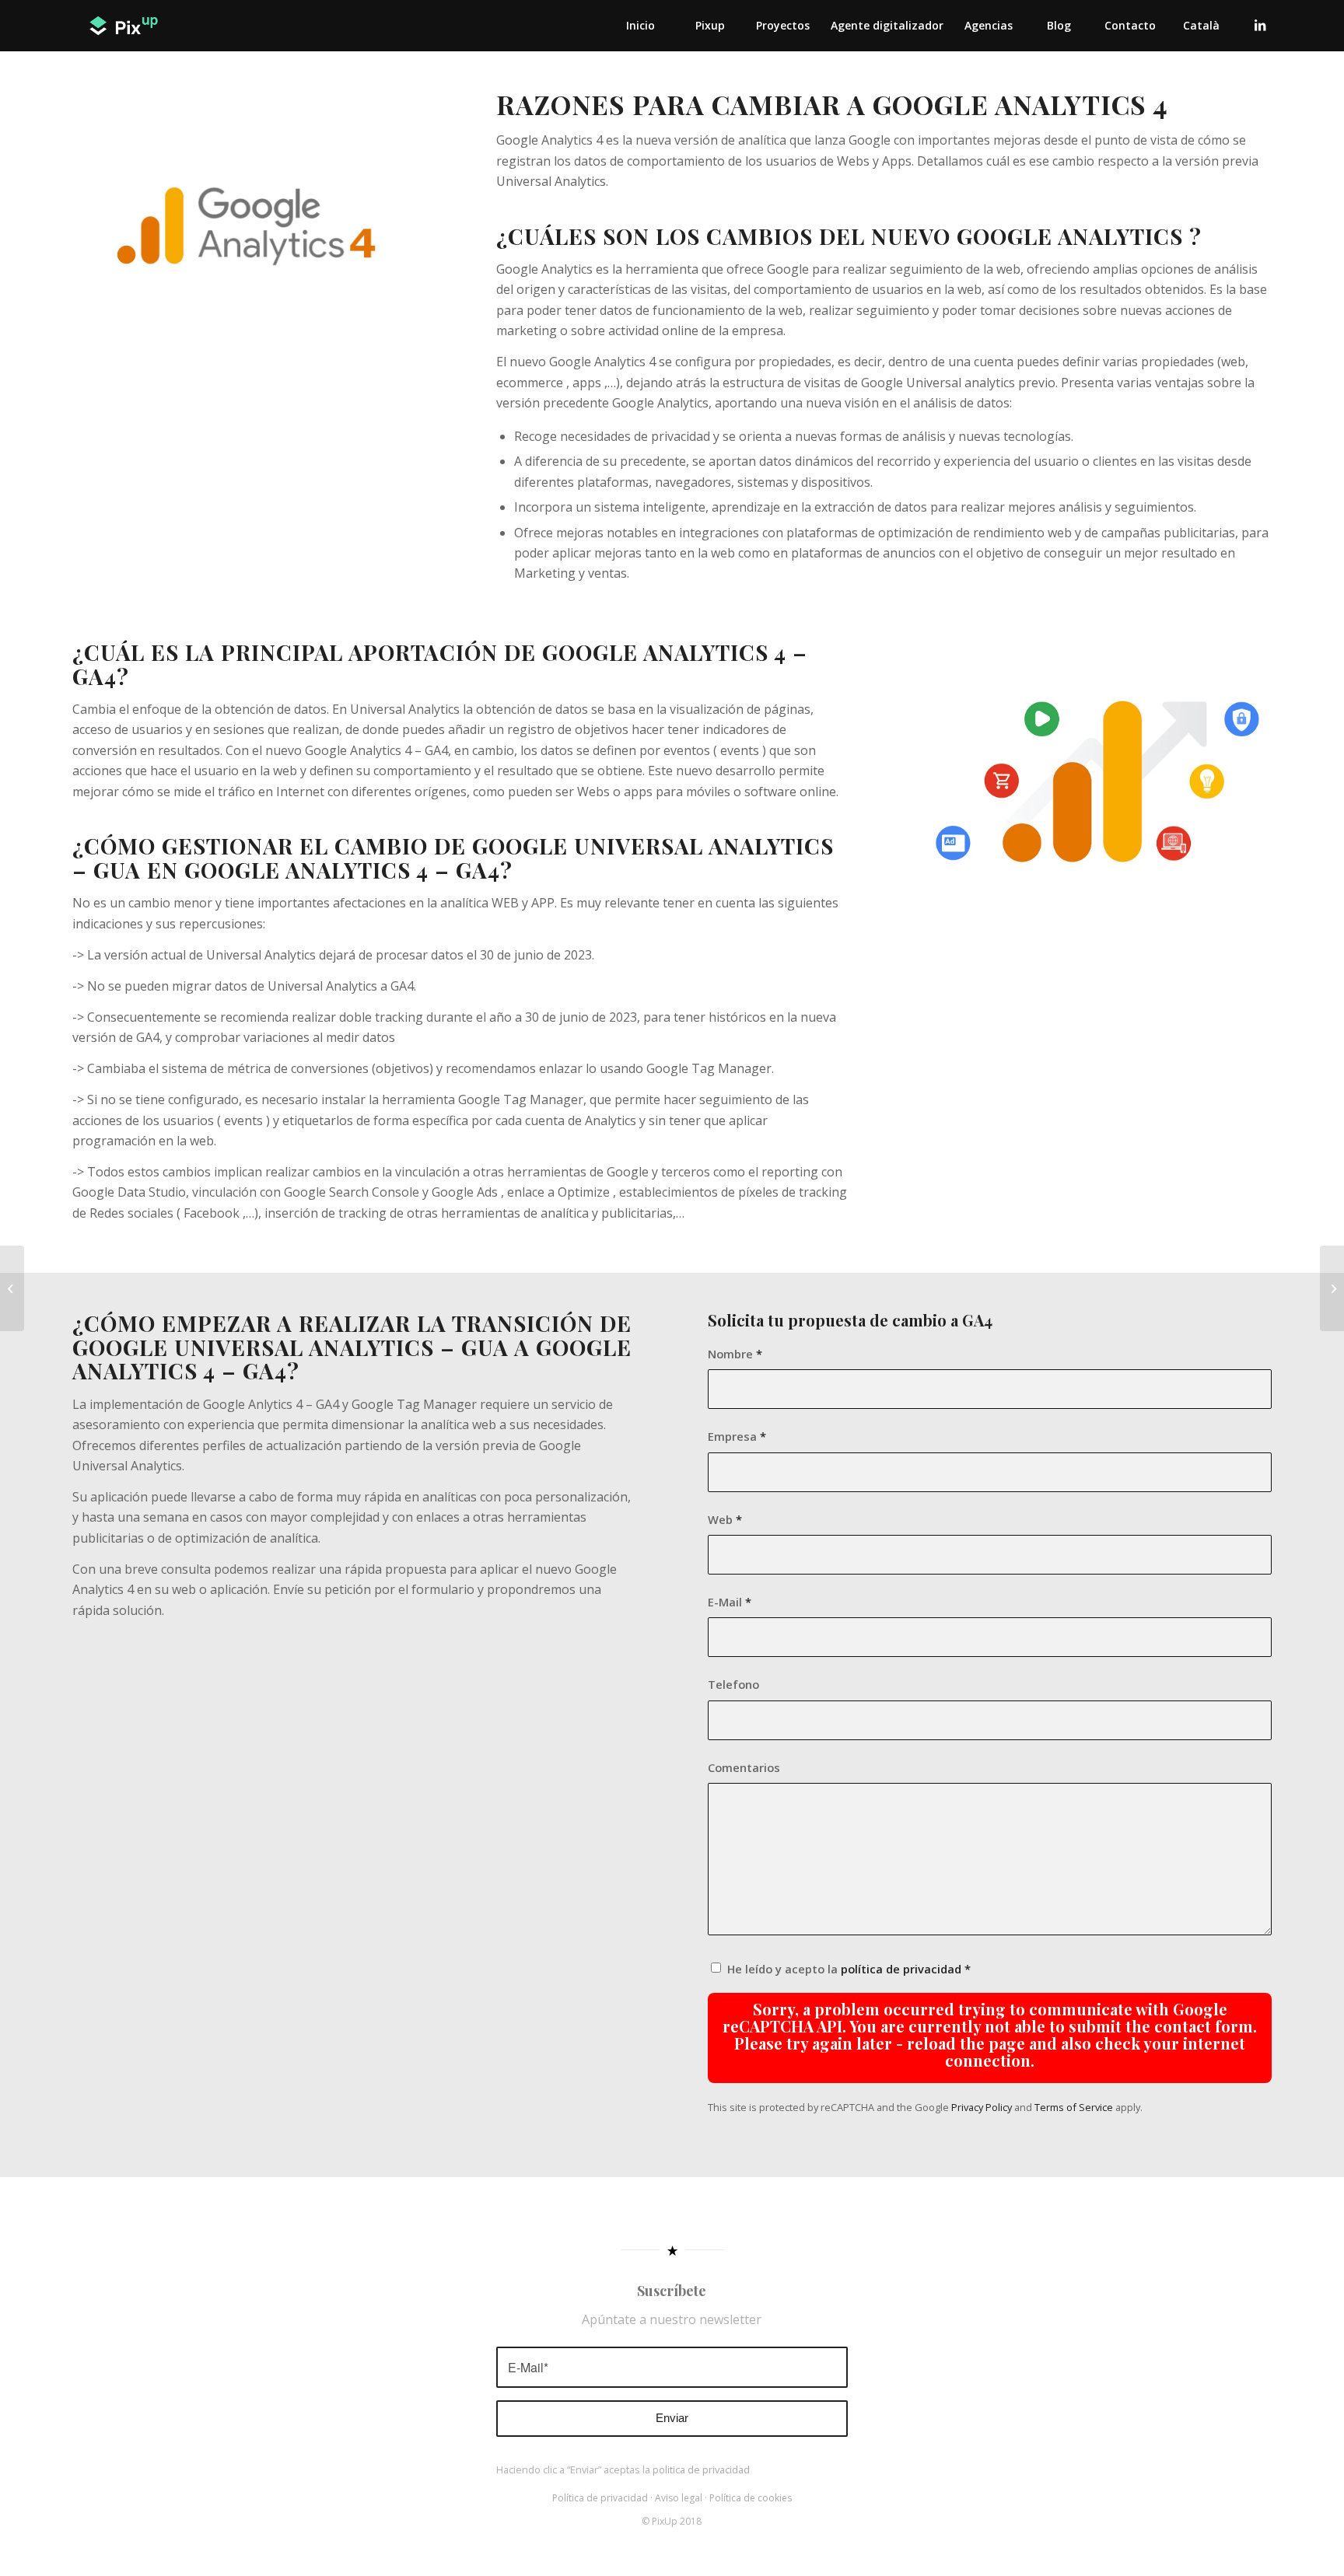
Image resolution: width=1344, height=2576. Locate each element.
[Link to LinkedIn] (1260, 25)
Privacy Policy (982, 2107)
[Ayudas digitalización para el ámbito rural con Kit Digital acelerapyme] (1332, 1288)
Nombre (735, 1354)
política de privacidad (901, 1969)
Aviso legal (679, 2498)
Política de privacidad (600, 2498)
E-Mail (730, 1602)
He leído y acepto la (849, 1969)
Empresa (737, 1436)
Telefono (733, 1684)
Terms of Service (1074, 2107)
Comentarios (744, 1767)
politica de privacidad (701, 2469)
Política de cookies (751, 2498)
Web (725, 1519)
